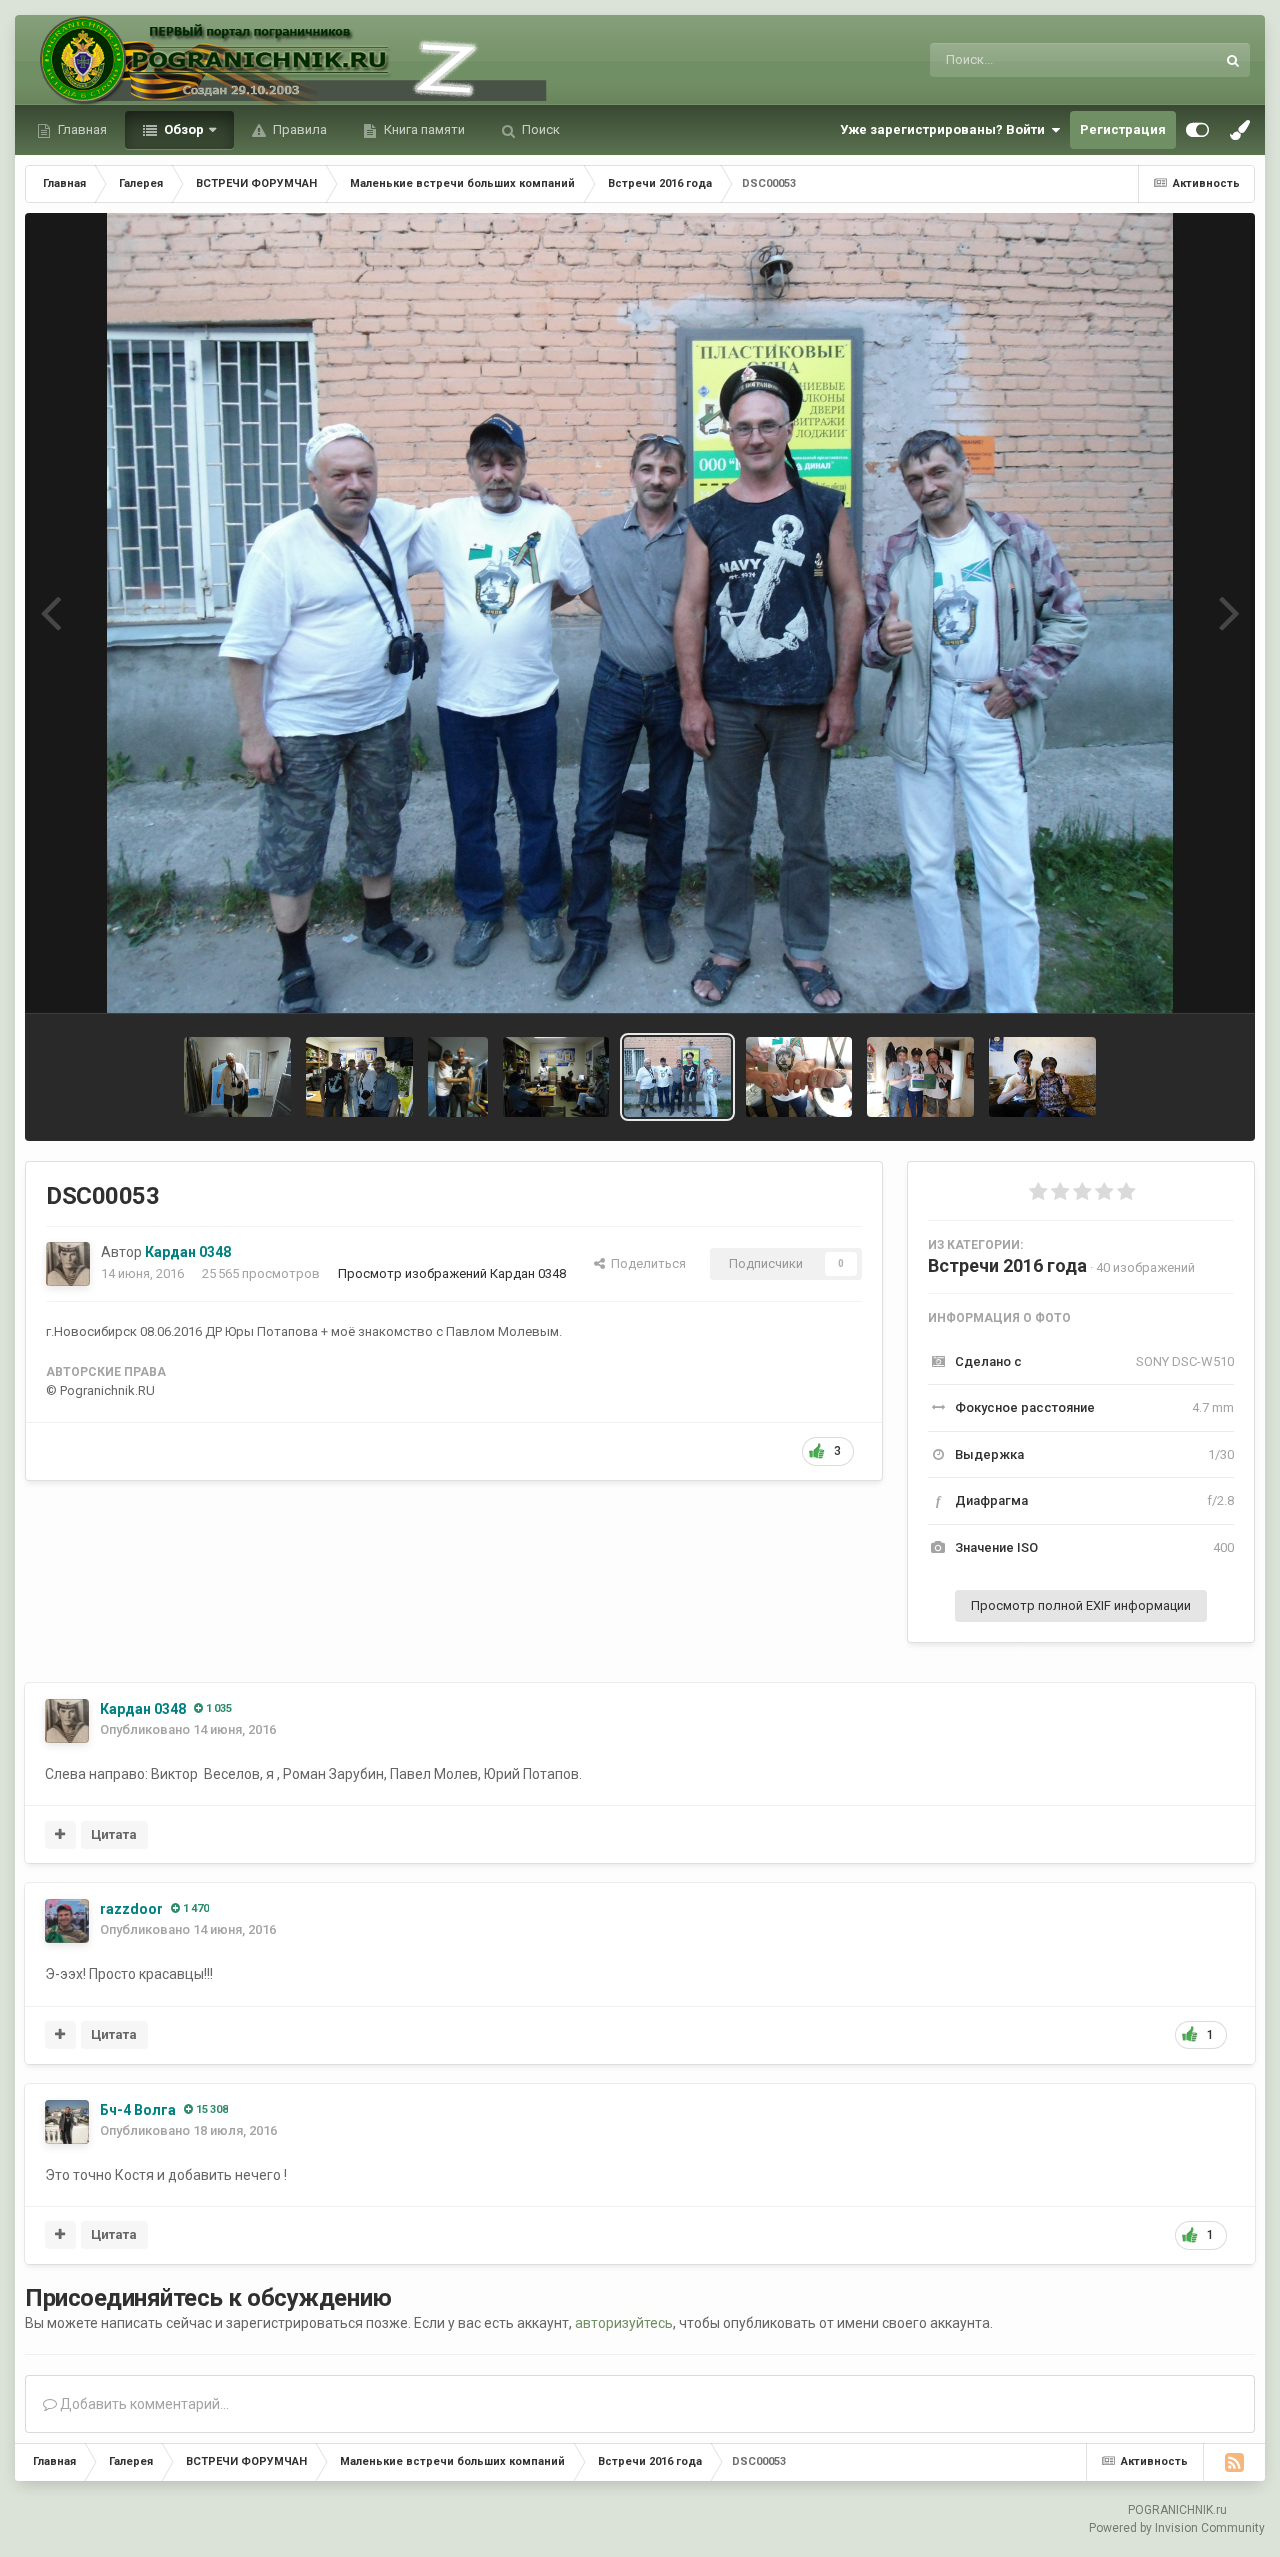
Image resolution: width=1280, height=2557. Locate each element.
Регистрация (1123, 129)
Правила (298, 129)
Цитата (114, 1834)
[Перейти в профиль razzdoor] (67, 1921)
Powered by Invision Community (1177, 2528)
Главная (81, 129)
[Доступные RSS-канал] (1234, 2462)
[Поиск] (1233, 60)
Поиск (539, 129)
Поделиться (645, 1263)
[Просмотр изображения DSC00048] (799, 1077)
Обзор (182, 129)
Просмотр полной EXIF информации (1081, 1605)
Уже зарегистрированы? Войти (945, 129)
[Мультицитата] (60, 1835)
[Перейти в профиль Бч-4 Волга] (67, 2122)
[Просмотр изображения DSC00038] (920, 1077)
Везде (1171, 60)
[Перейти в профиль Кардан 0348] (68, 1264)
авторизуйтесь (624, 2323)
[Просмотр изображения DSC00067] (359, 1077)
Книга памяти (423, 129)
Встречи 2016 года (1007, 1265)
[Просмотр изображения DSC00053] (677, 1077)
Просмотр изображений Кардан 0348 (452, 1273)
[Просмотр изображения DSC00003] (1042, 1077)
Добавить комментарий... (143, 2404)
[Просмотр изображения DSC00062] (458, 1077)
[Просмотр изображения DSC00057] (556, 1077)
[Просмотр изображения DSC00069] (237, 1077)
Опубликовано (188, 1729)
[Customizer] (1197, 130)
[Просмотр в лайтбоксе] (640, 613)
